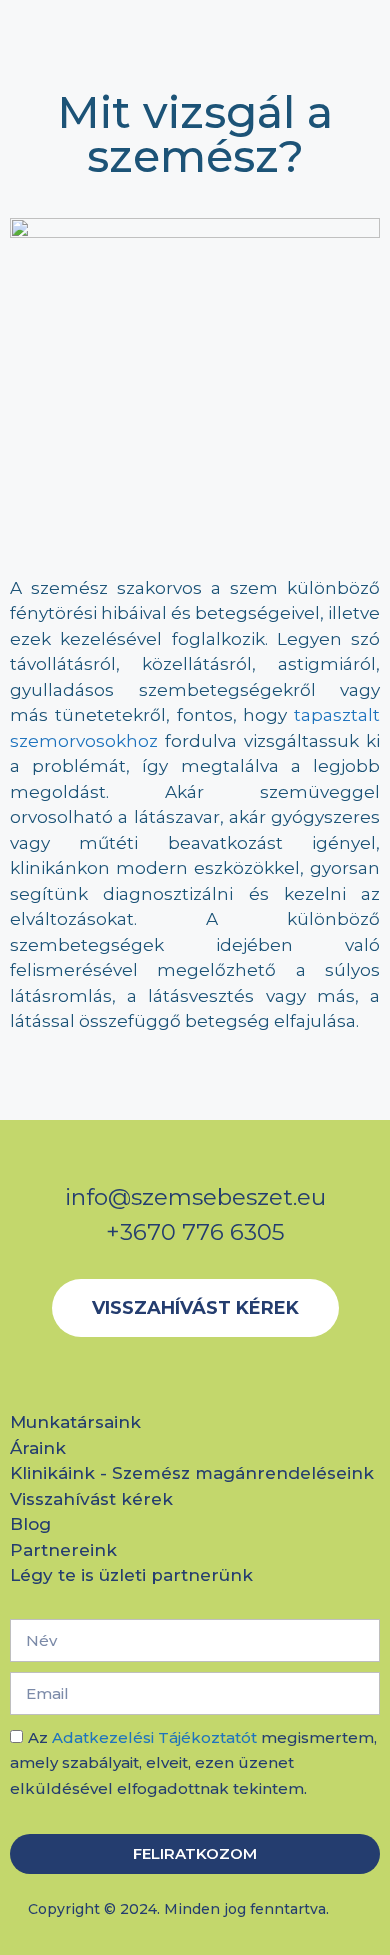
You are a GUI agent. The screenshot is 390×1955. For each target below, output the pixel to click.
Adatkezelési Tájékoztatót (154, 1737)
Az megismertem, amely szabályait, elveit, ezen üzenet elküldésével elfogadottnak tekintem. (193, 1763)
